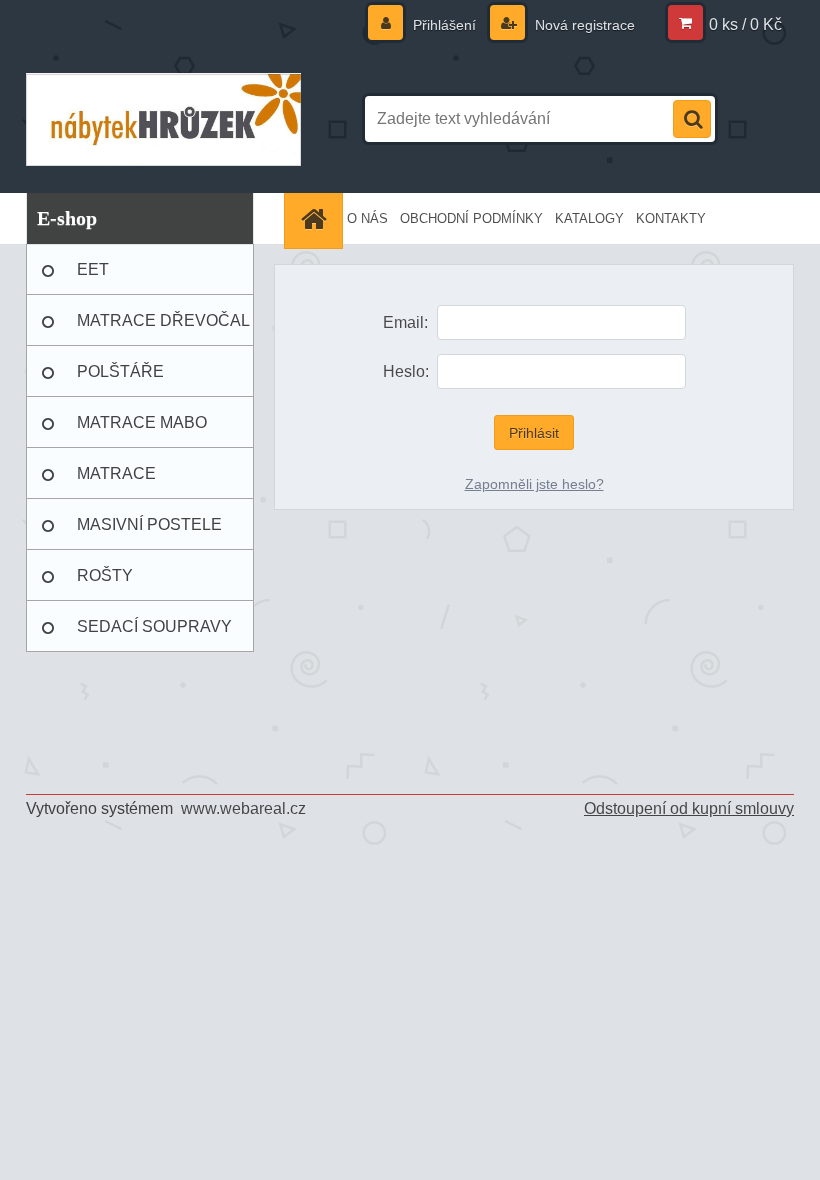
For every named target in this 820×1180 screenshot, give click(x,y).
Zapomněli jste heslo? (534, 484)
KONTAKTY (671, 218)
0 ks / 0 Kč (745, 24)
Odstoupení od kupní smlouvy (689, 808)
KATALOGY (589, 218)
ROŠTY (105, 575)
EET (93, 269)
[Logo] (163, 119)
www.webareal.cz (243, 808)
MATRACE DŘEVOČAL (163, 320)
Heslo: (406, 371)
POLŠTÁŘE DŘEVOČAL (122, 380)
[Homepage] (316, 218)
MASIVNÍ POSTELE (149, 524)
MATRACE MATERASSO (127, 482)
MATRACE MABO (142, 422)
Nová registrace (583, 25)
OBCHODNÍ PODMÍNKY (471, 218)
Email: (405, 322)
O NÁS (367, 218)
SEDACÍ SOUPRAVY (154, 626)
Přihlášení (444, 25)
